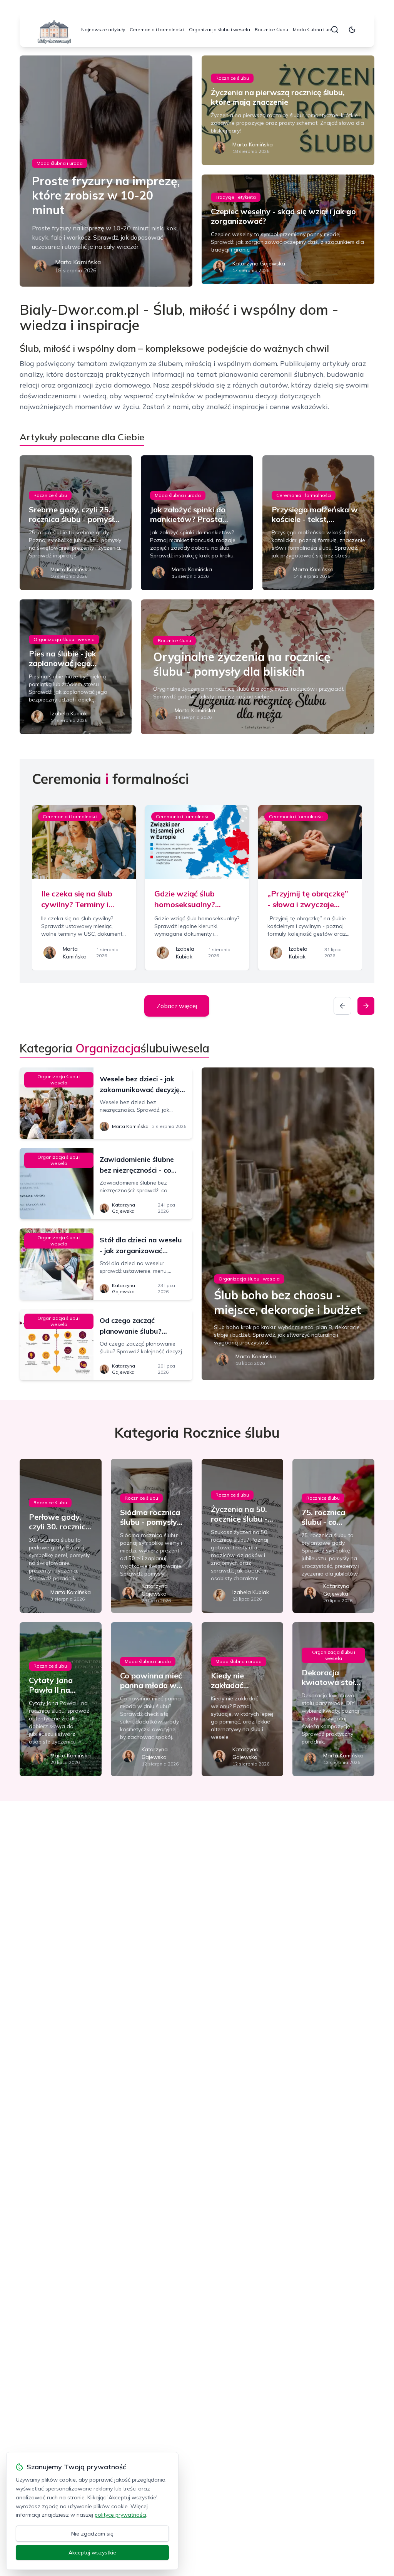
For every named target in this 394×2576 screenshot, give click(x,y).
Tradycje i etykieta (236, 197)
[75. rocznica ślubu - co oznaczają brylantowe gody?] (333, 1536)
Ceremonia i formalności (157, 29)
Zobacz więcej (177, 1006)
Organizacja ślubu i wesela (220, 29)
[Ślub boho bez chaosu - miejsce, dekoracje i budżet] (288, 1224)
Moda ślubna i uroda (316, 29)
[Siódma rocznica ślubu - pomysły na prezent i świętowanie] (152, 1536)
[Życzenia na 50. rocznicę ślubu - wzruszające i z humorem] (242, 1536)
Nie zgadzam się (92, 2534)
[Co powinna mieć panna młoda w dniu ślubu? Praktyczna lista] (152, 1699)
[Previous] (342, 1006)
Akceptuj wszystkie (92, 2553)
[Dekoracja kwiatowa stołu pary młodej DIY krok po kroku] (333, 1699)
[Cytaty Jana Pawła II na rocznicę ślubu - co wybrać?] (60, 1699)
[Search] (335, 30)
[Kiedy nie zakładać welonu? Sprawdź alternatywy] (242, 1699)
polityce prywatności (120, 2515)
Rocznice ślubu (271, 29)
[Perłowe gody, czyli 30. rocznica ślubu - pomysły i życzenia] (60, 1536)
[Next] (366, 1006)
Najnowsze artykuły (103, 29)
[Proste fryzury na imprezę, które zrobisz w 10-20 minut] (106, 171)
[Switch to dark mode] (352, 30)
